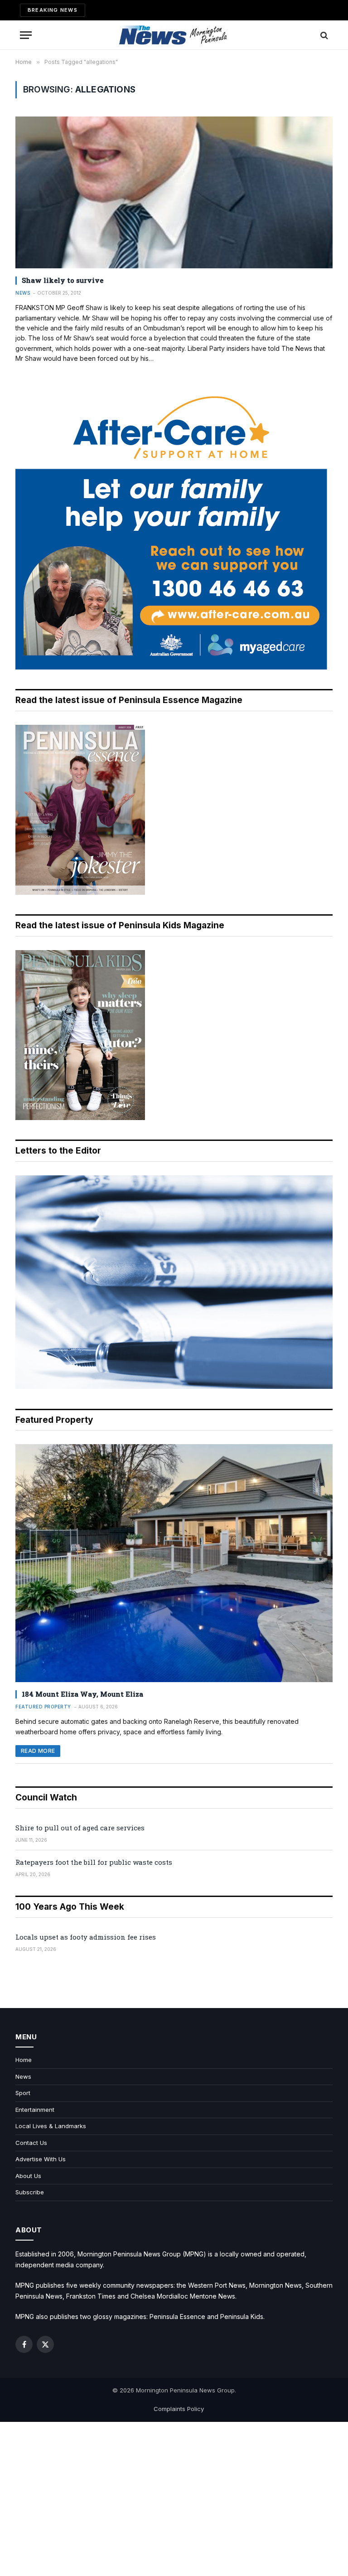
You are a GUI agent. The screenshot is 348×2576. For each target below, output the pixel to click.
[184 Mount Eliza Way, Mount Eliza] (174, 1563)
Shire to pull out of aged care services (80, 1828)
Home (24, 2060)
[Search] (323, 35)
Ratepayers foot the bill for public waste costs (94, 1862)
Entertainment (35, 2110)
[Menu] (26, 35)
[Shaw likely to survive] (174, 192)
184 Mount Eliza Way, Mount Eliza (82, 1694)
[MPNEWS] (174, 35)
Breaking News (53, 10)
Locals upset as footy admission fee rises (86, 1937)
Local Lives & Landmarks (51, 2126)
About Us (28, 2176)
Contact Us (31, 2143)
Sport (23, 2093)
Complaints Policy (179, 2409)
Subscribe (30, 2192)
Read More (38, 1751)
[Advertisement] (174, 2499)
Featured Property (43, 1707)
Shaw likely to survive (63, 280)
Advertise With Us (41, 2159)
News (23, 293)
